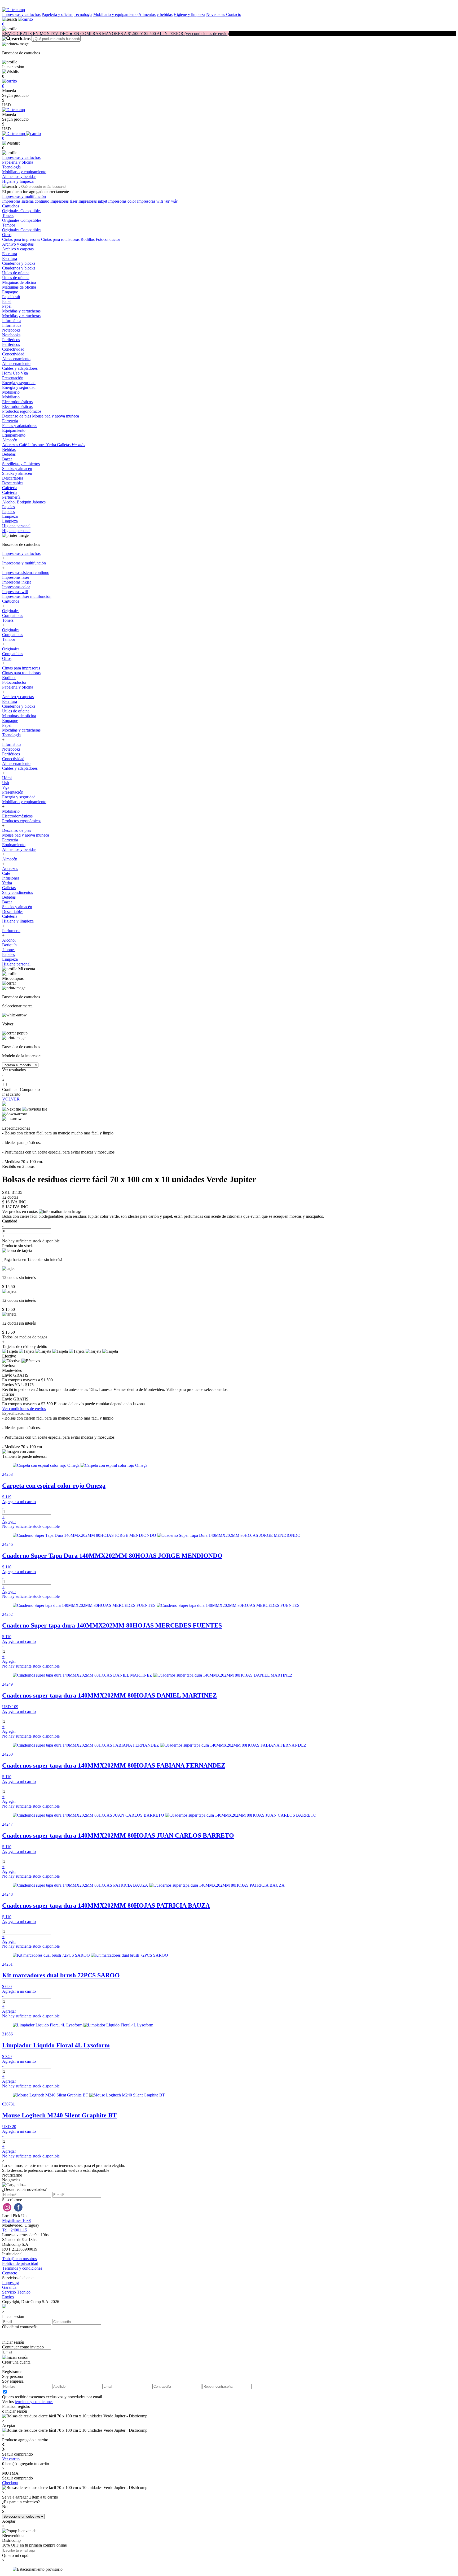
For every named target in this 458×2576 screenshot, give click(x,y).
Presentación (13, 378)
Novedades (216, 14)
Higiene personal (16, 526)
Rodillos (88, 239)
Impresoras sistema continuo (26, 201)
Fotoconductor (108, 239)
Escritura (10, 254)
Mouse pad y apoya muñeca (56, 416)
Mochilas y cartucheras (21, 311)
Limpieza (10, 516)
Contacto (234, 14)
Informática (12, 321)
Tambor (9, 225)
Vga (24, 373)
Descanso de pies (17, 416)
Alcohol (9, 502)
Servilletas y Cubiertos (21, 464)
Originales (11, 211)
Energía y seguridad (19, 383)
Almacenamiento (16, 359)
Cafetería (10, 488)
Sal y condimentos (17, 892)
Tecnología (83, 14)
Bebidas (9, 449)
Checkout (10, 2483)
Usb (17, 373)
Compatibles (31, 211)
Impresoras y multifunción (24, 196)
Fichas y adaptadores (20, 426)
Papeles (8, 507)
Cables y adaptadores (20, 368)
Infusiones (37, 445)
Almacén (10, 440)
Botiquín (25, 502)
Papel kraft (11, 297)
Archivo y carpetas (18, 244)
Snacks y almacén (17, 469)
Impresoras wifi (151, 201)
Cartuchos (11, 206)
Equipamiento (14, 430)
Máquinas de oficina (19, 287)
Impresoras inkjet (93, 201)
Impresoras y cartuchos (21, 14)
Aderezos (11, 445)
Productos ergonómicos (22, 411)
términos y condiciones (34, 2402)
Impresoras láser (64, 201)
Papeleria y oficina (57, 14)
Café (24, 445)
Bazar (7, 459)
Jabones (39, 502)
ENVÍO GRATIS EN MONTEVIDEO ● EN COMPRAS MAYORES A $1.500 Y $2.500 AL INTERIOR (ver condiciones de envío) (115, 34)
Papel (7, 301)
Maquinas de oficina (19, 282)
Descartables (13, 478)
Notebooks (11, 330)
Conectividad (13, 349)
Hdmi (7, 373)
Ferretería (10, 421)
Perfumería (11, 497)
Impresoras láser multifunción (27, 596)
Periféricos (11, 340)
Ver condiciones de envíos (24, 1409)
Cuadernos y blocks (19, 263)
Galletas (64, 445)
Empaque (10, 292)
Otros (7, 235)
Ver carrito (11, 2459)
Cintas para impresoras (22, 239)
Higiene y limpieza (189, 14)
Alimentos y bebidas (155, 14)
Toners (8, 216)
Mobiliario (11, 392)
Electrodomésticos (17, 402)
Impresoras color (123, 201)
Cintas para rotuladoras (61, 239)
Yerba (52, 445)
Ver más (171, 201)
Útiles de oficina (16, 273)
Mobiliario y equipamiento (115, 14)
